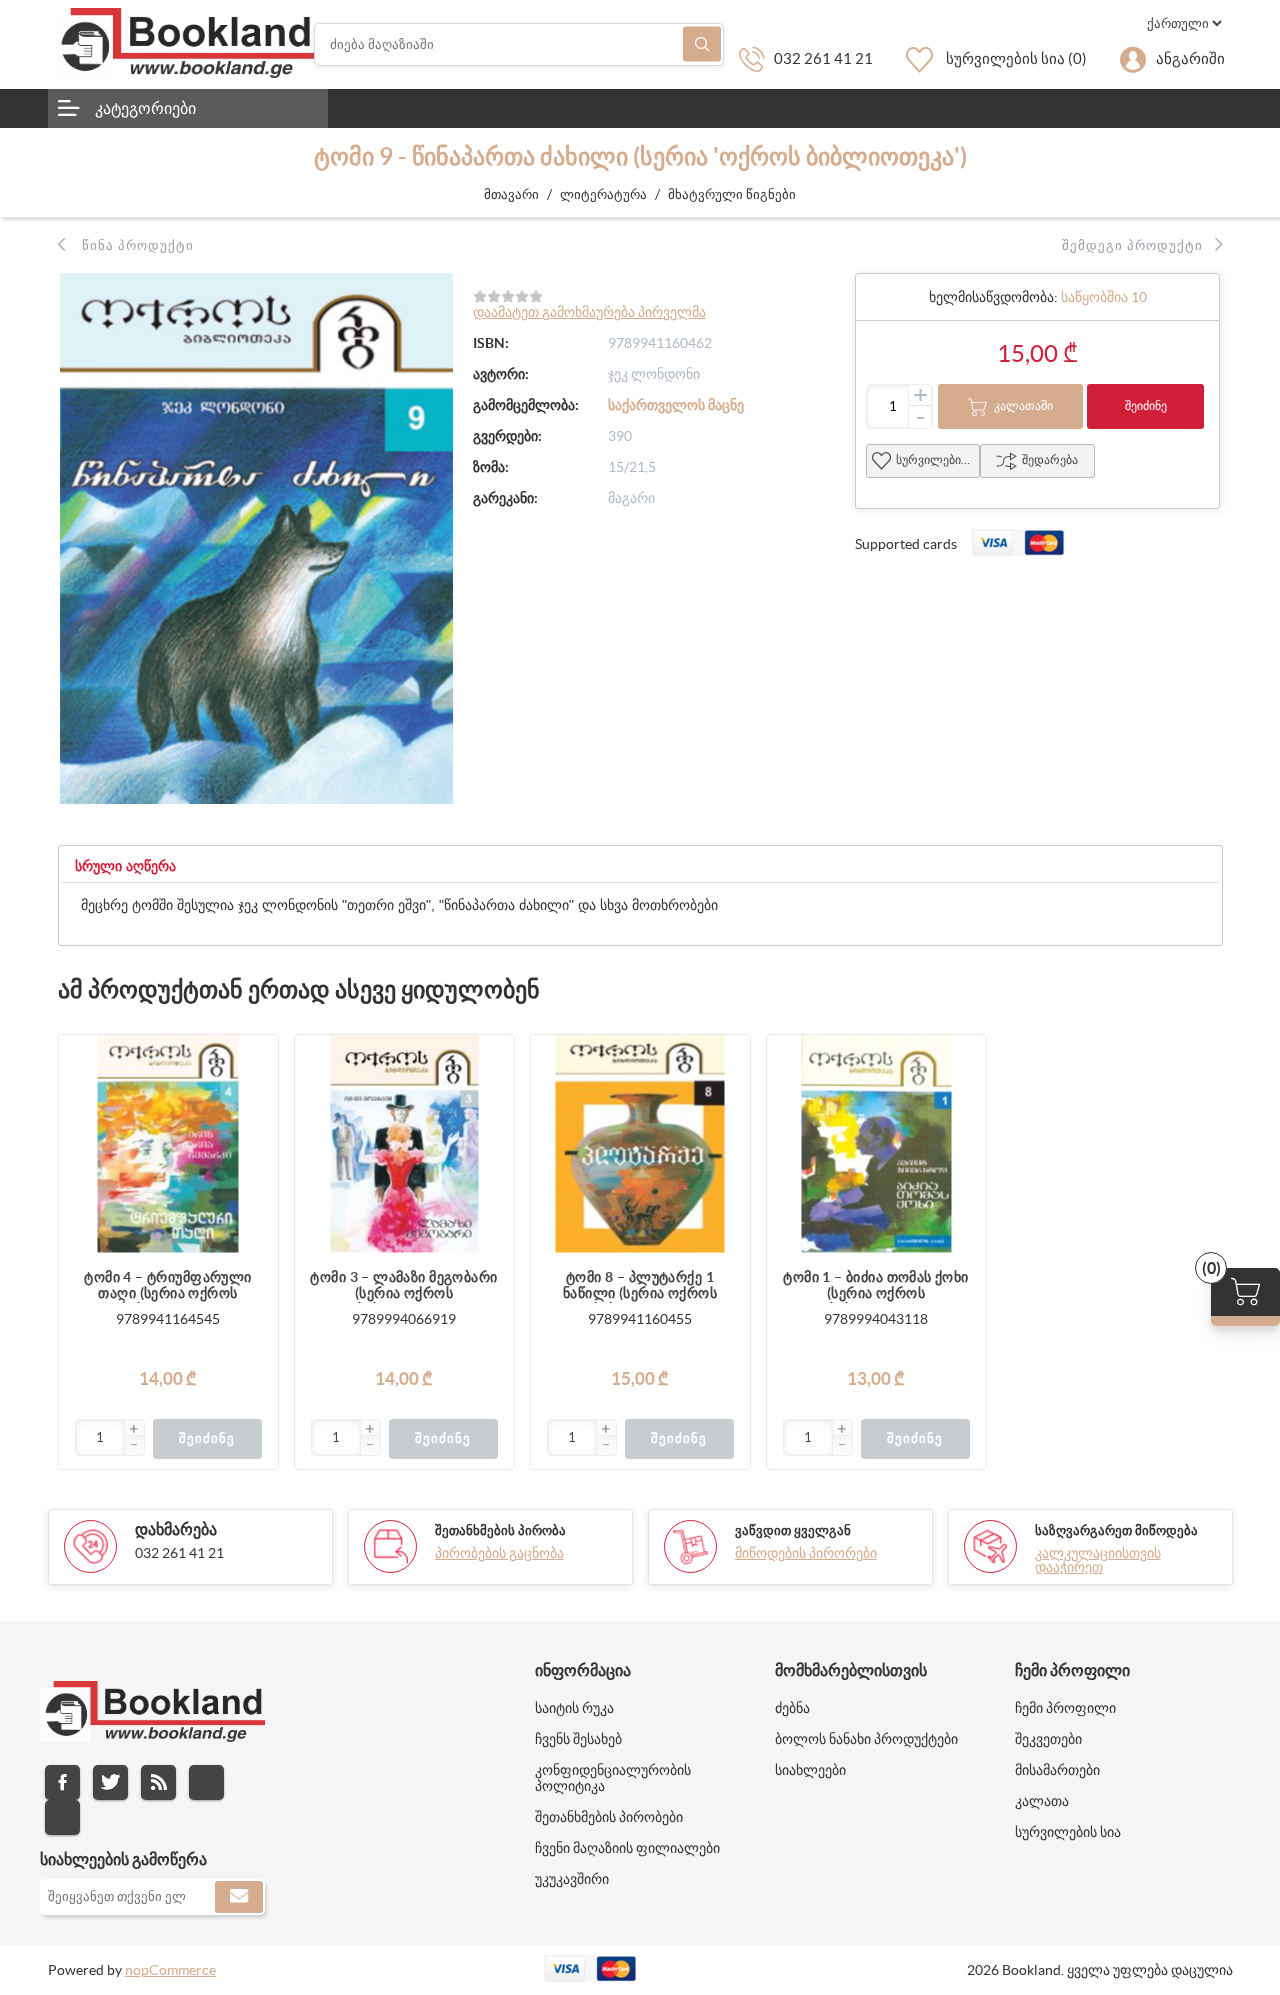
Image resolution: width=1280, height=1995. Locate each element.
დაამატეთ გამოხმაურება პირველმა (589, 312)
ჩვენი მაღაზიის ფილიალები (627, 1848)
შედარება (1050, 459)
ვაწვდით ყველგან (793, 1530)
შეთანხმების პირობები (609, 1817)
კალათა (1042, 1801)
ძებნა (702, 44)
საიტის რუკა (574, 1708)
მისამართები (1057, 1770)
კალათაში (1023, 405)
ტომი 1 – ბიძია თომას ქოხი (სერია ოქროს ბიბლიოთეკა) (876, 1286)
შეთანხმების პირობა (500, 1530)
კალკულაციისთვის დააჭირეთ (1098, 1560)
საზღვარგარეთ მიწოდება (1116, 1530)
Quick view (253, 1180)
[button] (134, 1430)
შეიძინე (1146, 405)
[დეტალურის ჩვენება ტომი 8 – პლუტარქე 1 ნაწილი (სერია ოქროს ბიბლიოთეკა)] (640, 1144)
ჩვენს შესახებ (578, 1739)
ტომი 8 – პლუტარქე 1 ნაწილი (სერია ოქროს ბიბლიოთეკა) (640, 1286)
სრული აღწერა (125, 866)
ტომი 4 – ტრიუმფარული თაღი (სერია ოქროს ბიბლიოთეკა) (167, 1286)
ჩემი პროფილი (1065, 1708)
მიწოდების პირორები (806, 1553)
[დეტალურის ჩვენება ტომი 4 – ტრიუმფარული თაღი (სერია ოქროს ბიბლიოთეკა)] (168, 1144)
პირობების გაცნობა (499, 1553)
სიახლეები (810, 1770)
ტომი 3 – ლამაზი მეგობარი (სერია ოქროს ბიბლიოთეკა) (403, 1286)
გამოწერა (239, 1897)
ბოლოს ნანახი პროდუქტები (866, 1739)
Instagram (206, 1782)
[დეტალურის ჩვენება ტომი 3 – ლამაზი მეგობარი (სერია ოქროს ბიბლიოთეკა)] (404, 1144)
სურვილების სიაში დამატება (253, 1140)
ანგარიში (1190, 58)
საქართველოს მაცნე (676, 405)
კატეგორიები (145, 108)
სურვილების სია (938, 459)
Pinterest (62, 1817)
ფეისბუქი (62, 1782)
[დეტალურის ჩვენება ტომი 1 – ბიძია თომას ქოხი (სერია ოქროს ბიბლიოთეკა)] (876, 1144)
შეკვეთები (1048, 1739)
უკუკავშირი (572, 1879)
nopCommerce (170, 1970)
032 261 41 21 (823, 58)
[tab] (125, 866)
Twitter (110, 1782)
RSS (158, 1782)
